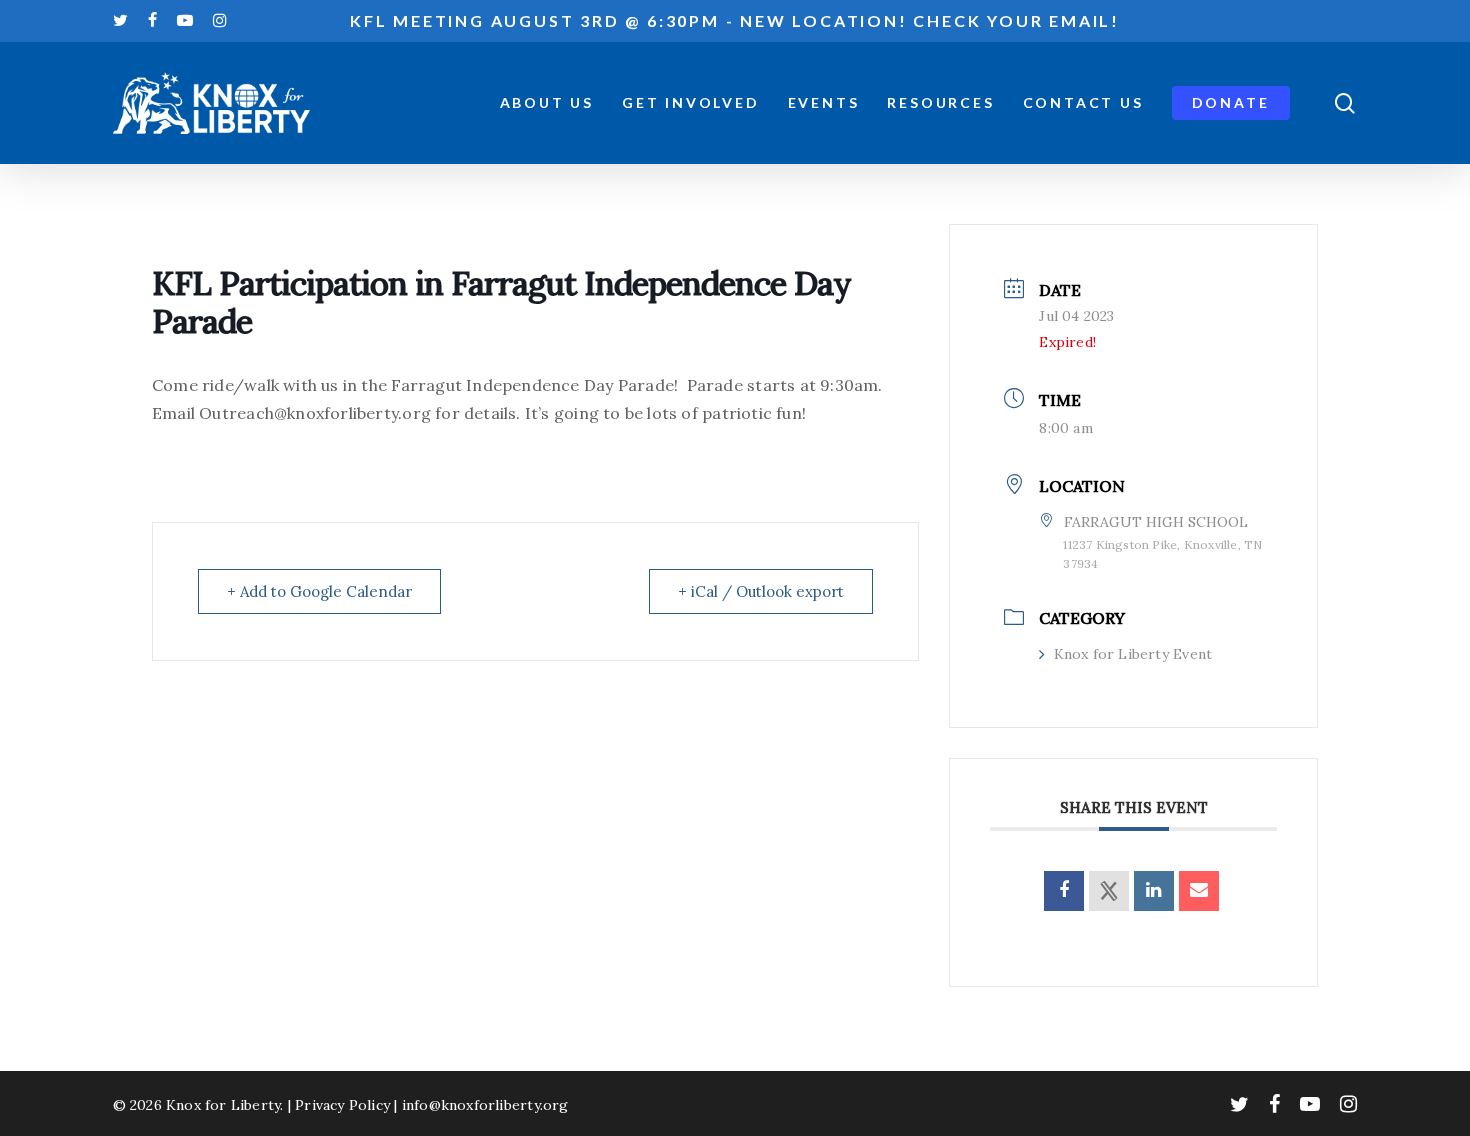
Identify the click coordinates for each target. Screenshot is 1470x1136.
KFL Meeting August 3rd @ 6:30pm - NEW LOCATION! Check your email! (735, 20)
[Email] (1199, 891)
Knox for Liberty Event (1133, 654)
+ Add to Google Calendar (319, 591)
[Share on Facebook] (1064, 891)
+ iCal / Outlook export (761, 591)
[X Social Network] (1109, 891)
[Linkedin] (1154, 891)
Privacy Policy (342, 1105)
